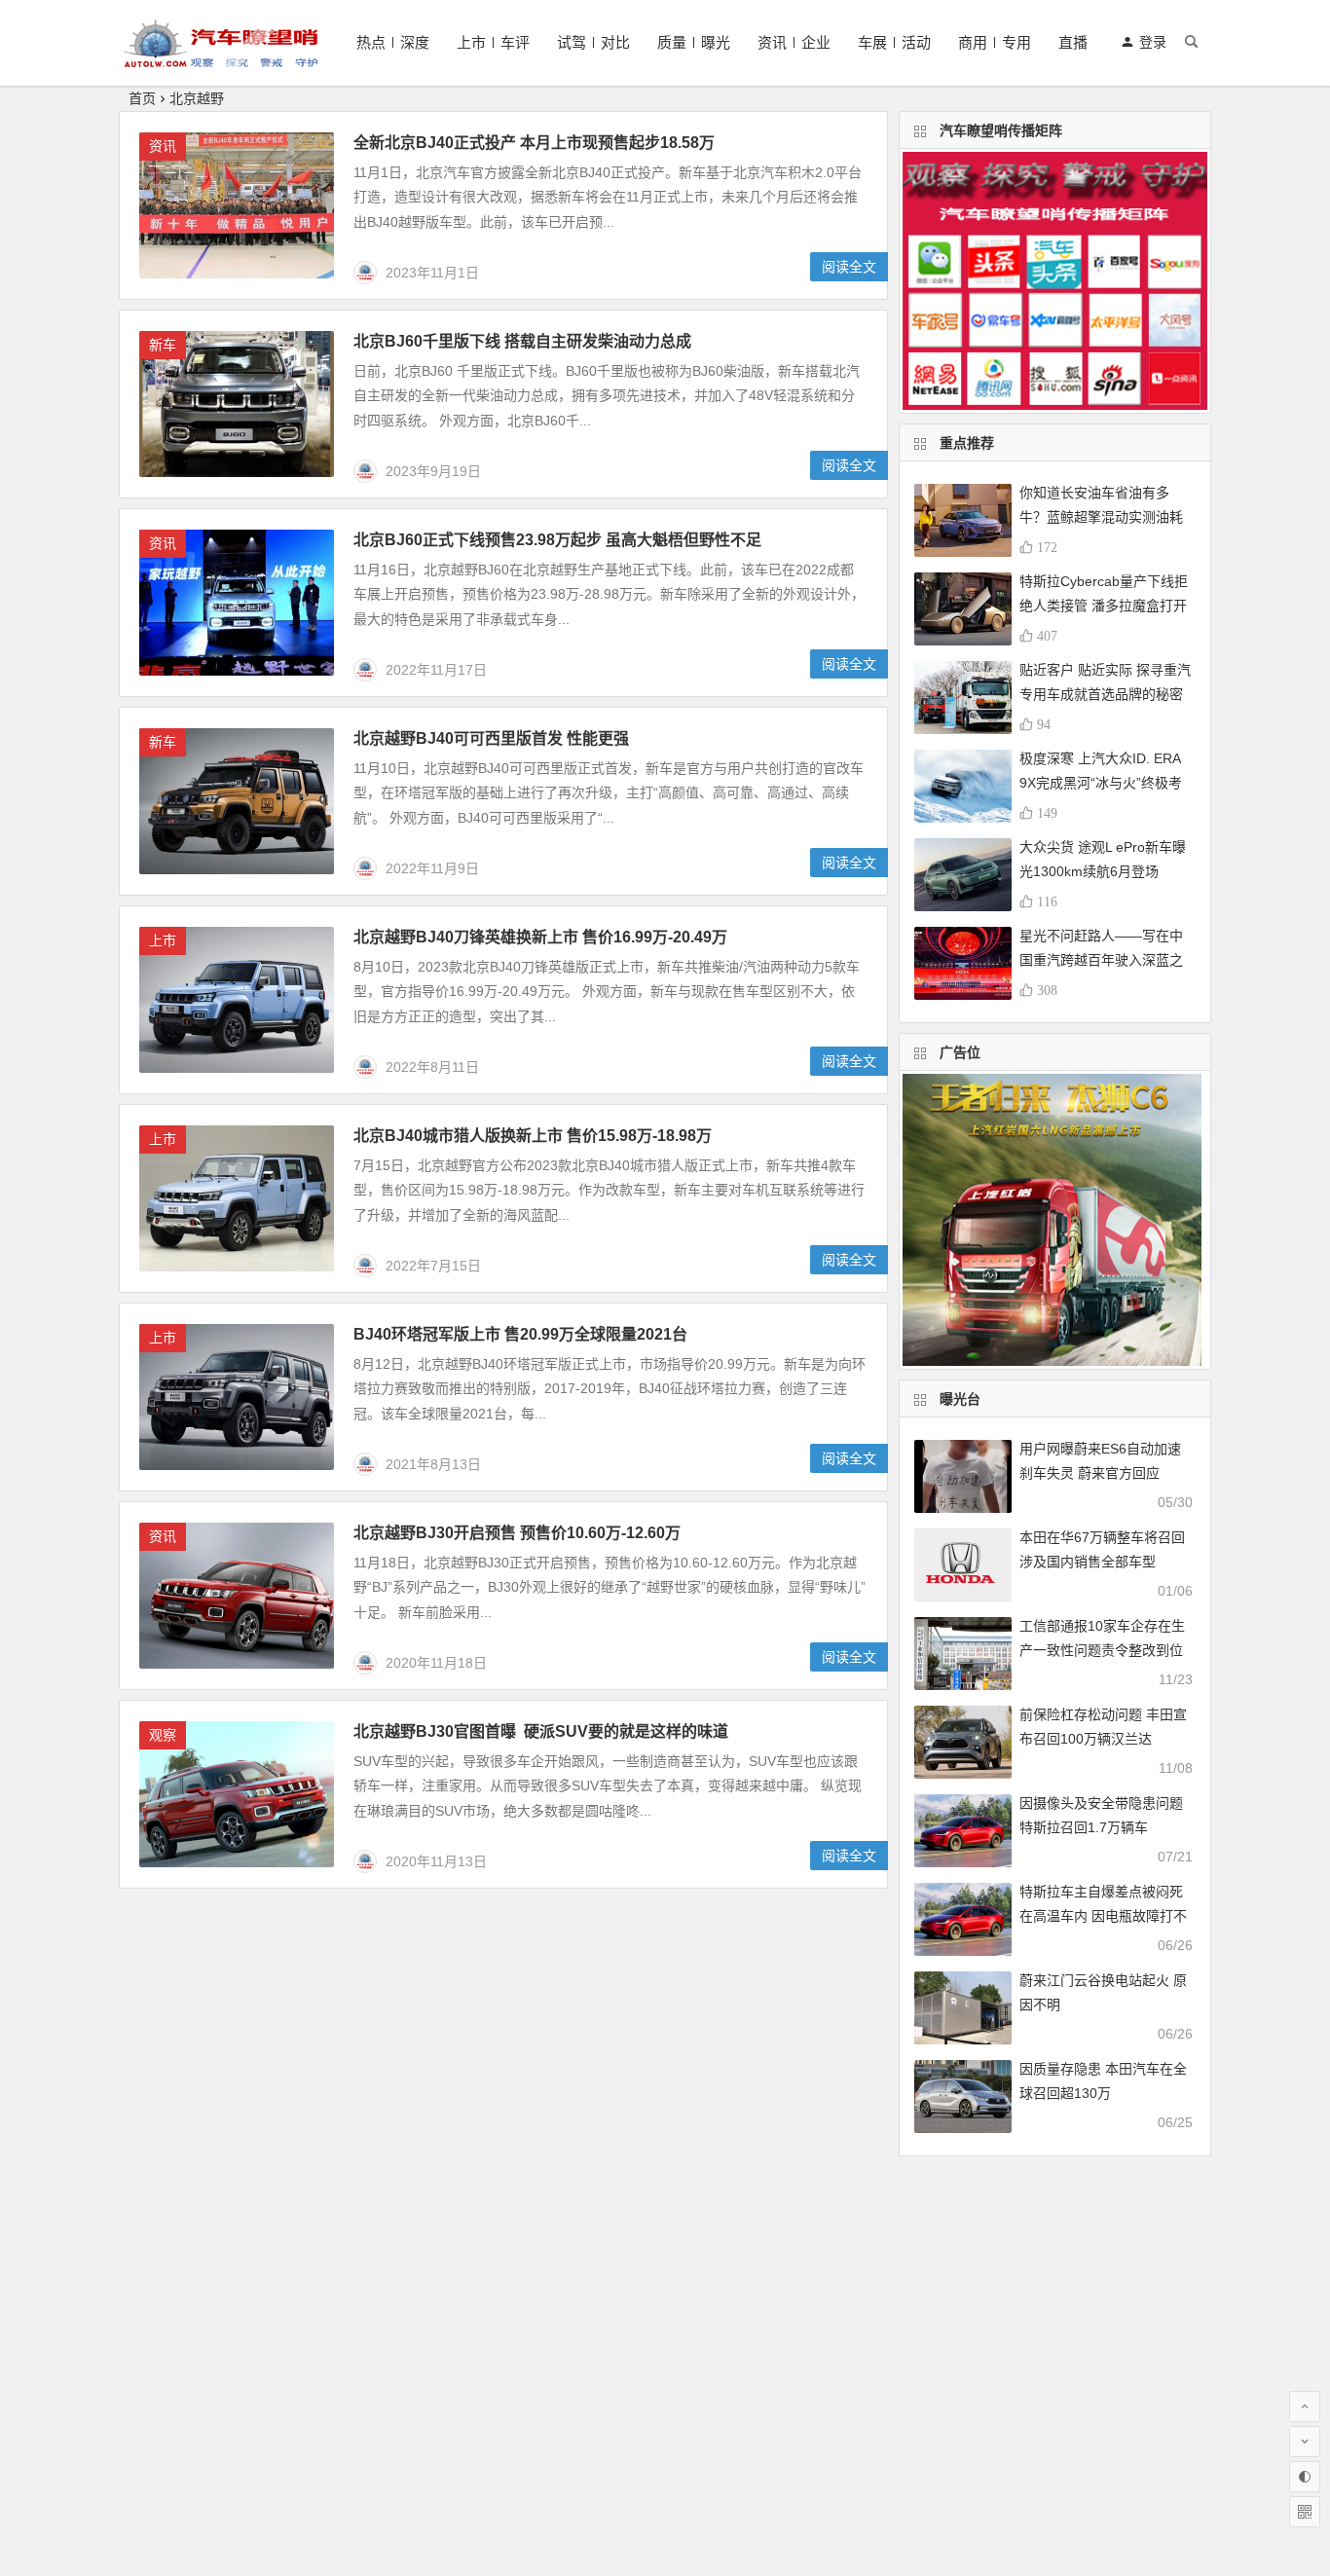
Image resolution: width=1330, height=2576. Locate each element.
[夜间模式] (1305, 2477)
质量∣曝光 (694, 42)
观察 (163, 1735)
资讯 (163, 146)
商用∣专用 (995, 42)
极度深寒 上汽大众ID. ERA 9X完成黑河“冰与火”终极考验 (1101, 783)
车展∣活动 (894, 42)
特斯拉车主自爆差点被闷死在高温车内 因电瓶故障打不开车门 (1103, 1916)
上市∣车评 (493, 42)
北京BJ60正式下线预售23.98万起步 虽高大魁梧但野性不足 (557, 540)
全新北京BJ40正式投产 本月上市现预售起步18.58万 (534, 143)
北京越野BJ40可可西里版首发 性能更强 (491, 738)
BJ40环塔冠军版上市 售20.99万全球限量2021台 (520, 1334)
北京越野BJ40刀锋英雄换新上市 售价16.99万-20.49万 (540, 937)
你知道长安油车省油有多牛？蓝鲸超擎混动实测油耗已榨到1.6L (1101, 517)
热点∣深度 (393, 42)
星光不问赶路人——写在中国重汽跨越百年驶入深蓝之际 (1101, 960)
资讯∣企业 (794, 42)
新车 (163, 345)
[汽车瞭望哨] (221, 59)
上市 (163, 940)
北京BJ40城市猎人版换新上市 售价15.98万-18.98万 (533, 1136)
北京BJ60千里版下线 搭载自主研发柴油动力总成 (522, 341)
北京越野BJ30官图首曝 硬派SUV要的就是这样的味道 (541, 1731)
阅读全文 (849, 267)
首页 (142, 98)
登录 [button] (1153, 42)
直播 (1073, 42)
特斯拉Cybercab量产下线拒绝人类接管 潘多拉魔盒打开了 (1104, 606)
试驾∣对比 (593, 42)
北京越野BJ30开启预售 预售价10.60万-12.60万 (517, 1533)
